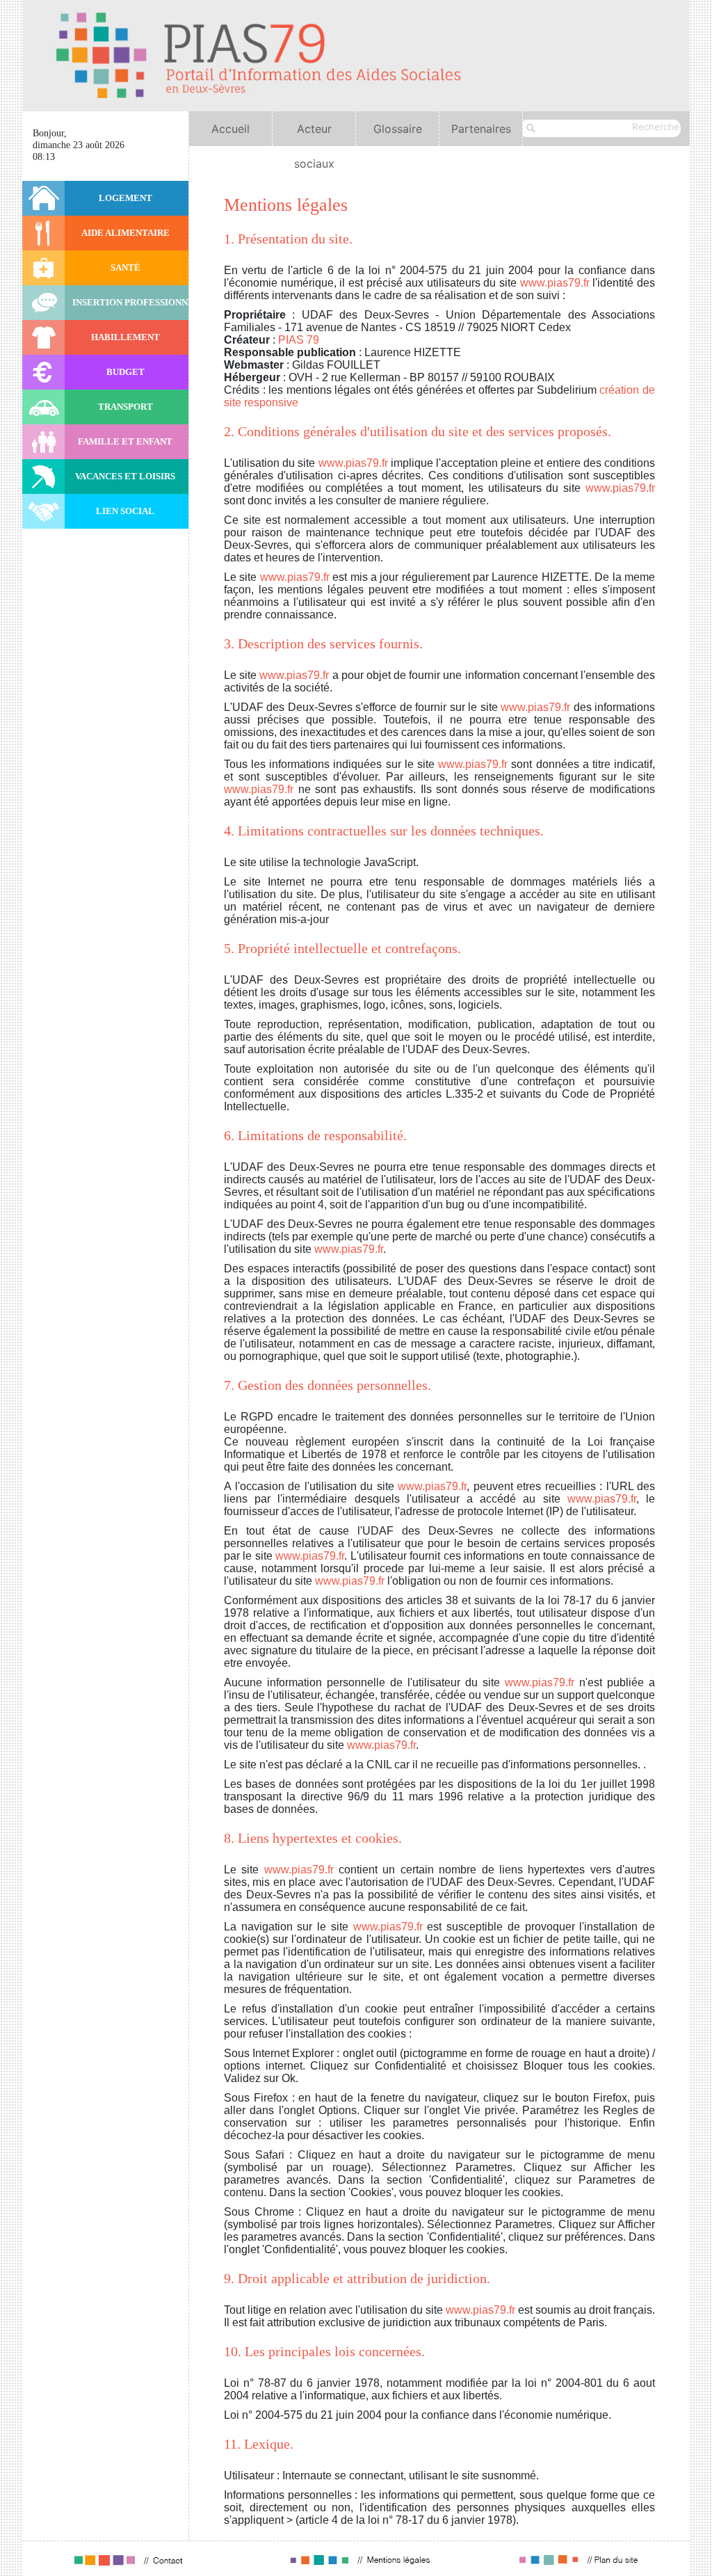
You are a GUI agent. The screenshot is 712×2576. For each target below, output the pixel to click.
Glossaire (398, 129)
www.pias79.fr (555, 283)
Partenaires (481, 129)
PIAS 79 (299, 340)
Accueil (230, 129)
